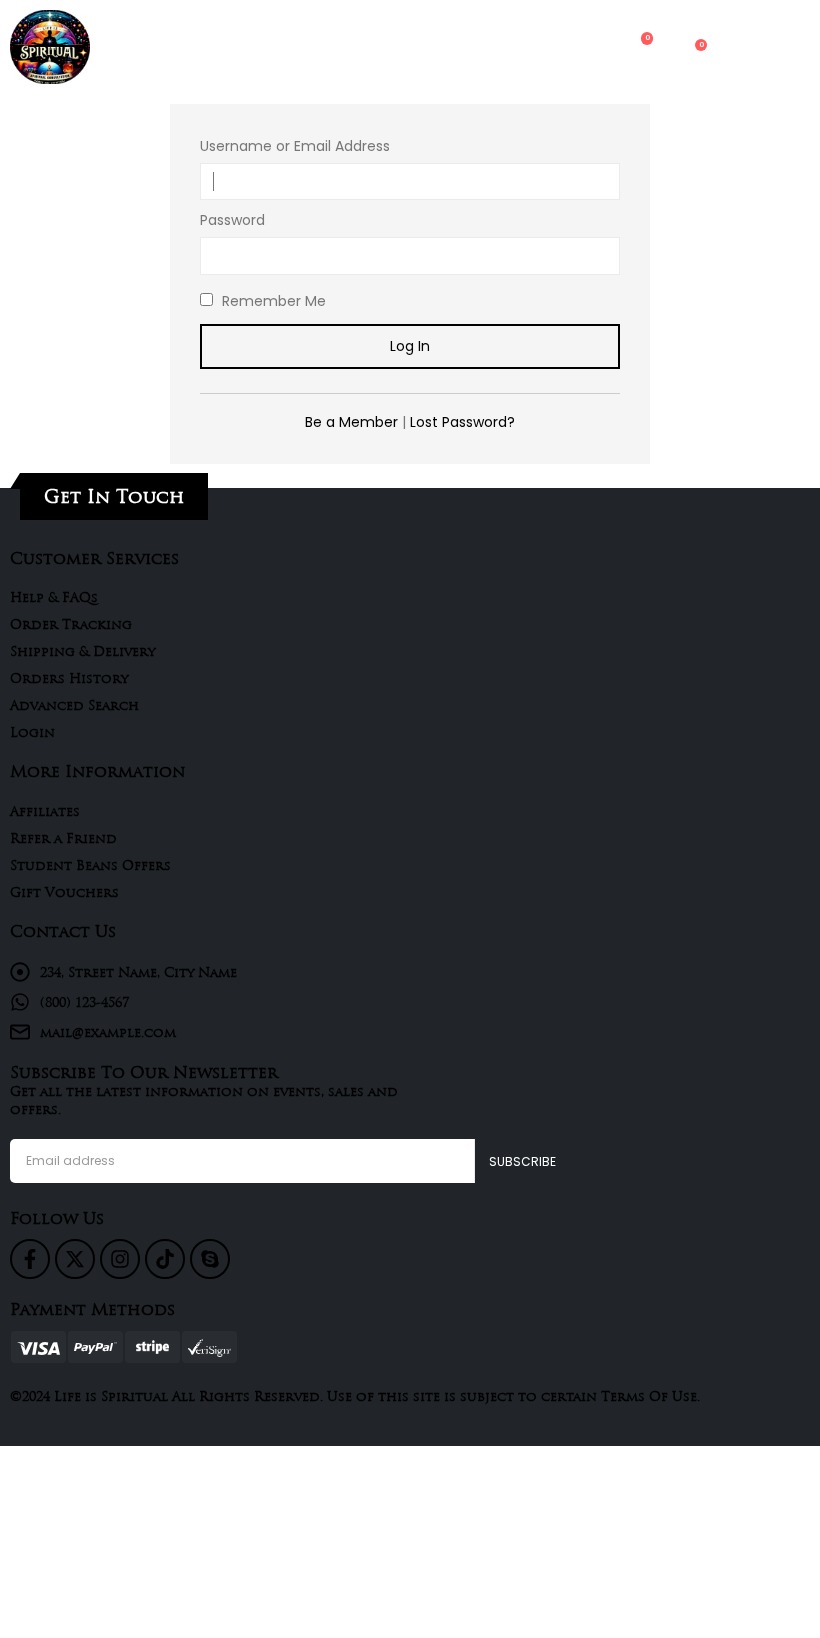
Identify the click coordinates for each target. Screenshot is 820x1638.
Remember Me (272, 301)
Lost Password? (462, 422)
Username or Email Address (295, 146)
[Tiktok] (165, 1259)
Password (232, 220)
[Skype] (210, 1259)
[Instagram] (120, 1259)
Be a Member (351, 422)
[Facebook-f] (30, 1259)
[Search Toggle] (559, 47)
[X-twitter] (75, 1259)
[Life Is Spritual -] (50, 47)
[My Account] (598, 48)
